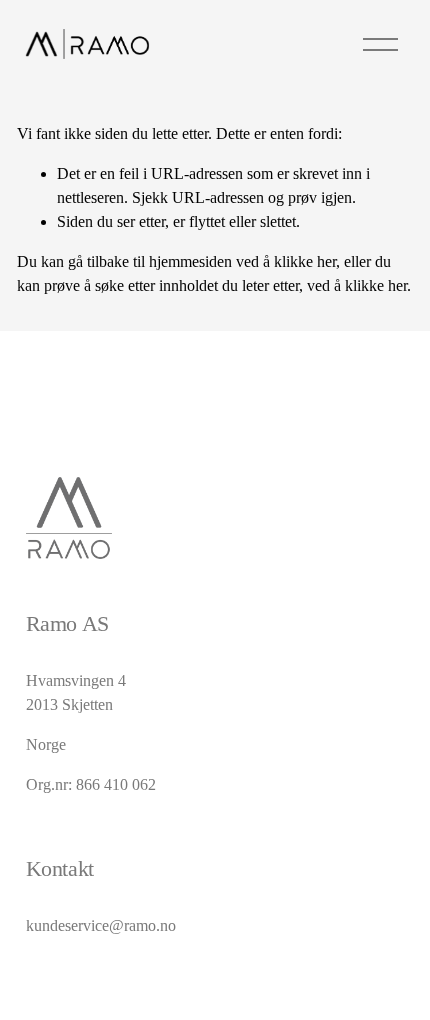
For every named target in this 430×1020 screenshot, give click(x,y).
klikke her (305, 261)
